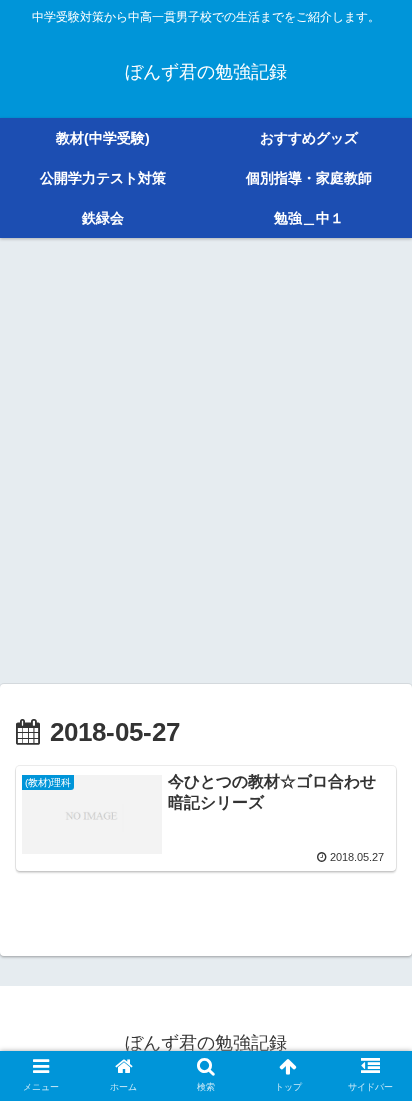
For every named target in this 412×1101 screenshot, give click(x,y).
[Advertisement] (206, 468)
